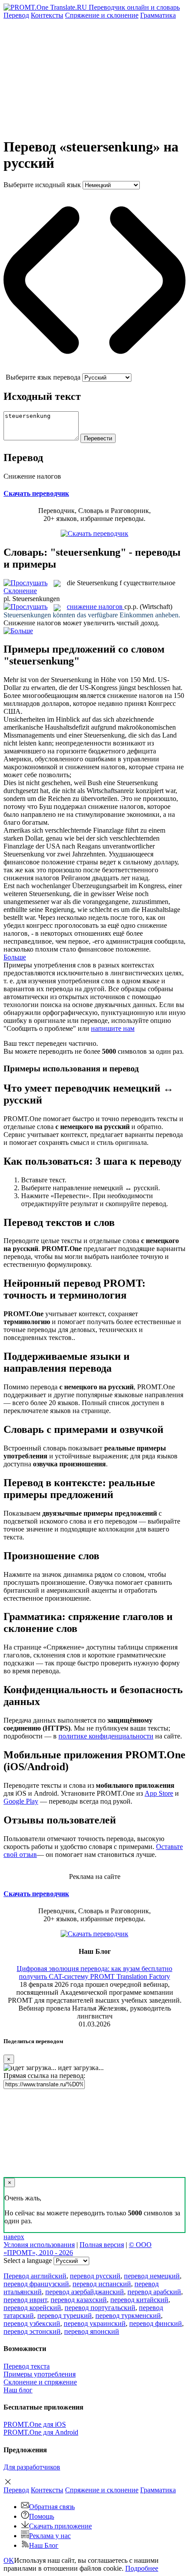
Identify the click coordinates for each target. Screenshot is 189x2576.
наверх (14, 2237)
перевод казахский (79, 2300)
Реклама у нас (50, 2536)
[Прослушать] (25, 583)
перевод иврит (25, 2300)
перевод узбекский (32, 2323)
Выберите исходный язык (42, 185)
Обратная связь (52, 2507)
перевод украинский (95, 2323)
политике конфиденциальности (106, 1736)
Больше (15, 957)
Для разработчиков (32, 2467)
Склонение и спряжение (40, 2382)
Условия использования (39, 2245)
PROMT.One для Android (41, 2432)
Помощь (42, 2516)
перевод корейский (32, 2308)
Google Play (21, 1801)
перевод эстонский (32, 2331)
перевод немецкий (152, 2276)
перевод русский (95, 2276)
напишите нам (113, 1028)
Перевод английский (35, 2276)
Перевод (16, 15)
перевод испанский (102, 2284)
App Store (159, 1793)
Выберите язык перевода (43, 377)
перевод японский (92, 2331)
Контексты (47, 15)
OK (9, 2560)
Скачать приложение (60, 2526)
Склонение (20, 591)
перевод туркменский (128, 2316)
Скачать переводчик (36, 493)
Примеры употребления (40, 2374)
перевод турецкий (65, 2316)
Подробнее (142, 2568)
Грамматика (158, 15)
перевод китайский (139, 2300)
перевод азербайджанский (85, 2292)
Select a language (28, 2260)
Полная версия (102, 2245)
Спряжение (102, 15)
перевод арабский (154, 2292)
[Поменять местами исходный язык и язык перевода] (94, 369)
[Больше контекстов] (18, 631)
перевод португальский (100, 2308)
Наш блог (18, 2390)
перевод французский (36, 2284)
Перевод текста (27, 2366)
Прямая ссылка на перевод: (44, 2076)
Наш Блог (44, 2545)
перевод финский (156, 2323)
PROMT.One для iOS (35, 2424)
